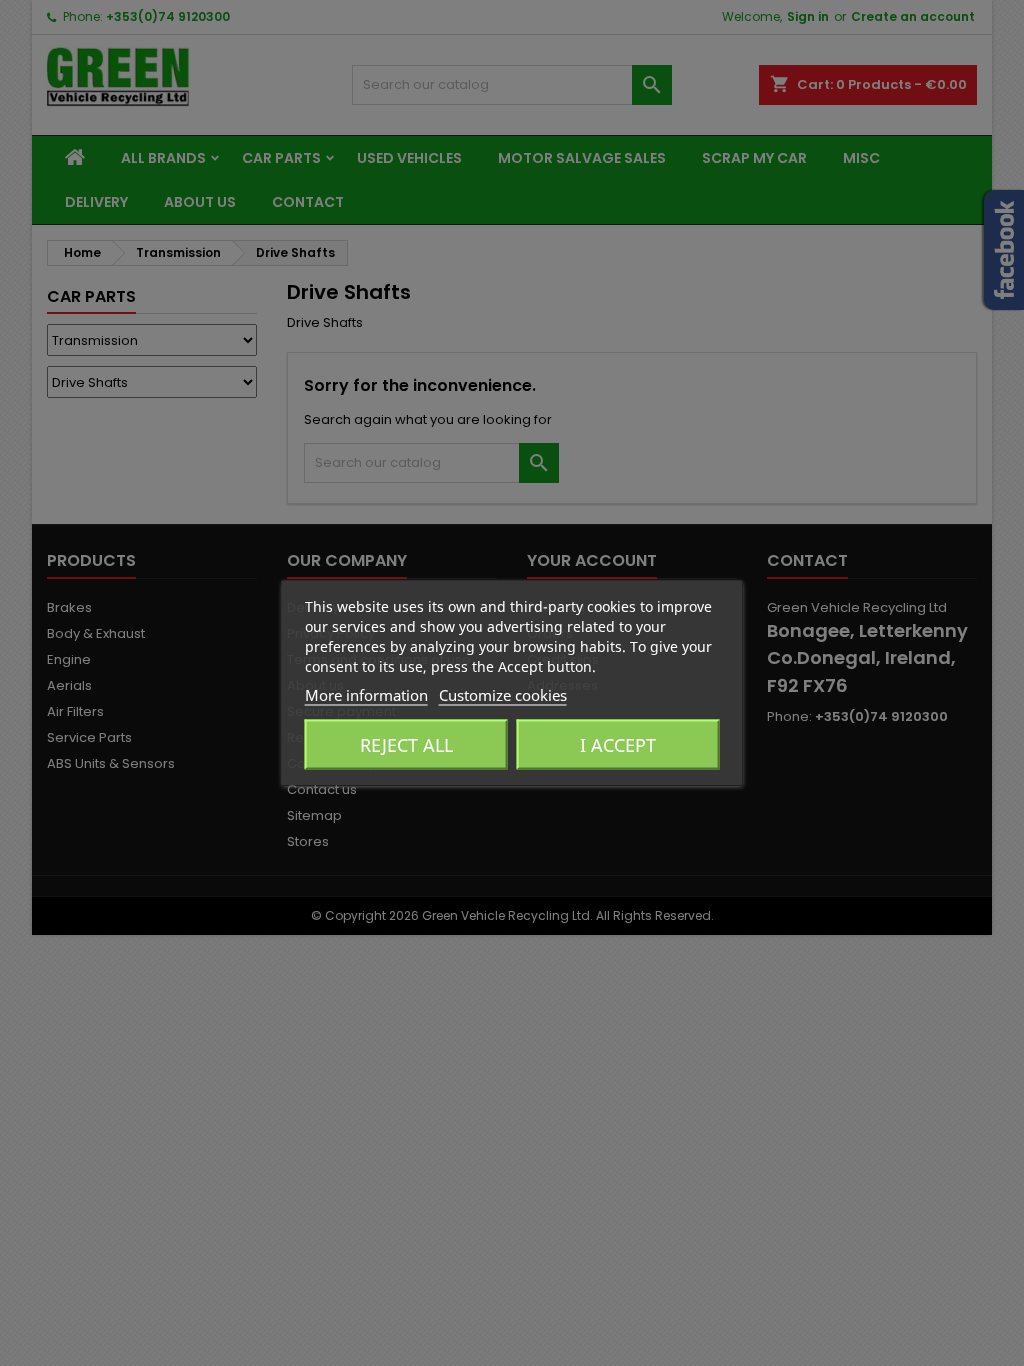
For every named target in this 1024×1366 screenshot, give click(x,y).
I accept (618, 745)
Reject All (406, 745)
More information (366, 695)
